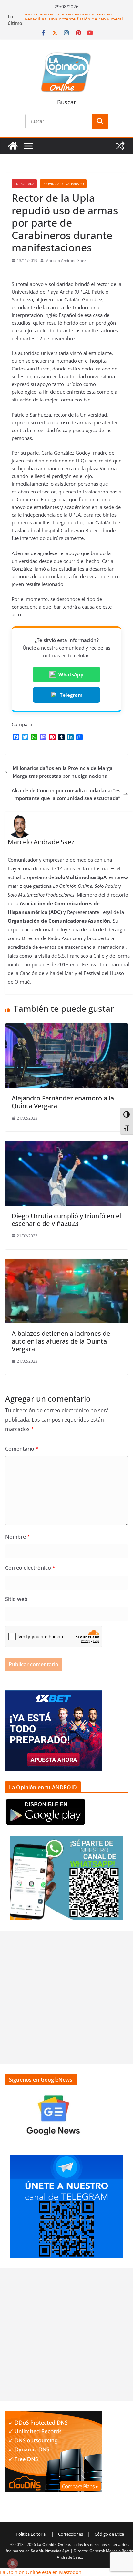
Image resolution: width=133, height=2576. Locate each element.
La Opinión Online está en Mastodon (41, 2572)
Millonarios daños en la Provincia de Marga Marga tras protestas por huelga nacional (63, 772)
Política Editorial (31, 2534)
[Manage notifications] (13, 2563)
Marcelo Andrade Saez (66, 261)
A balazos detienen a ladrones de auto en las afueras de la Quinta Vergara (61, 1341)
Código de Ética (109, 2534)
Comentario (22, 1449)
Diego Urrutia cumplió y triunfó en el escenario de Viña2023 (66, 1220)
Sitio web (16, 1599)
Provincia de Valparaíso (63, 184)
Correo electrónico (30, 1568)
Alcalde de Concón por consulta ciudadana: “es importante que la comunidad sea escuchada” (66, 794)
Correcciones (71, 2534)
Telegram (71, 695)
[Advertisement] (66, 1997)
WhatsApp (71, 674)
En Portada (24, 184)
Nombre (18, 1537)
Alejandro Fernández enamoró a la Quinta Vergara (63, 1102)
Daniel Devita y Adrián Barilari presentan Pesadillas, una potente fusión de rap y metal (74, 20)
